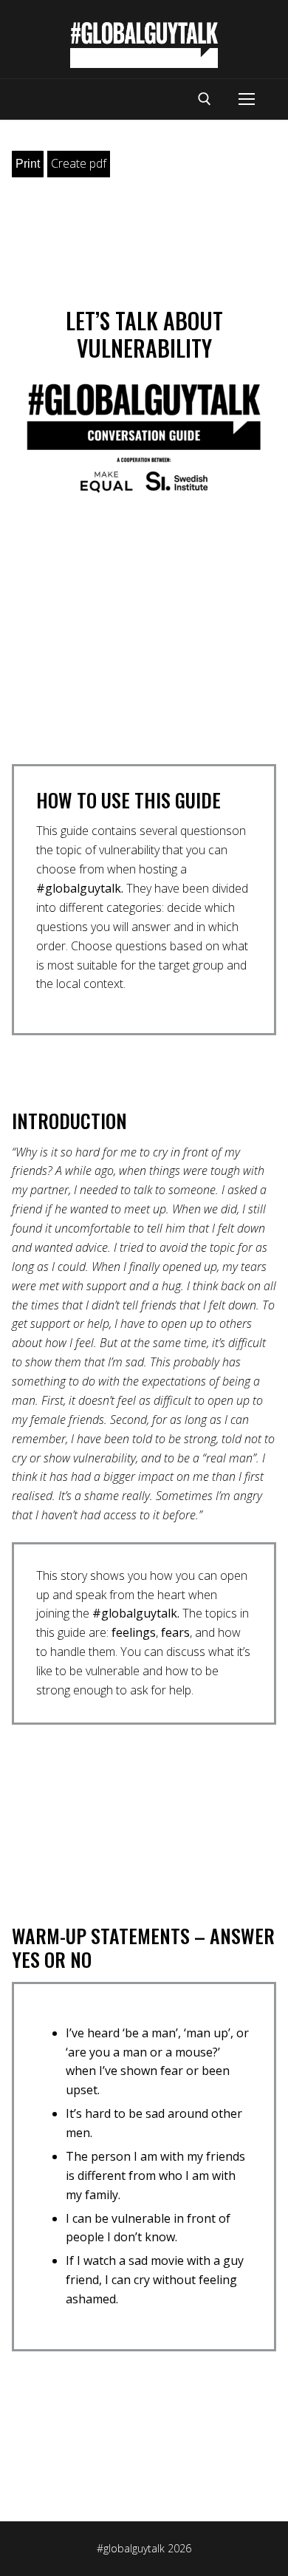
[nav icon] (247, 100)
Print (28, 164)
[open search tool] (205, 99)
